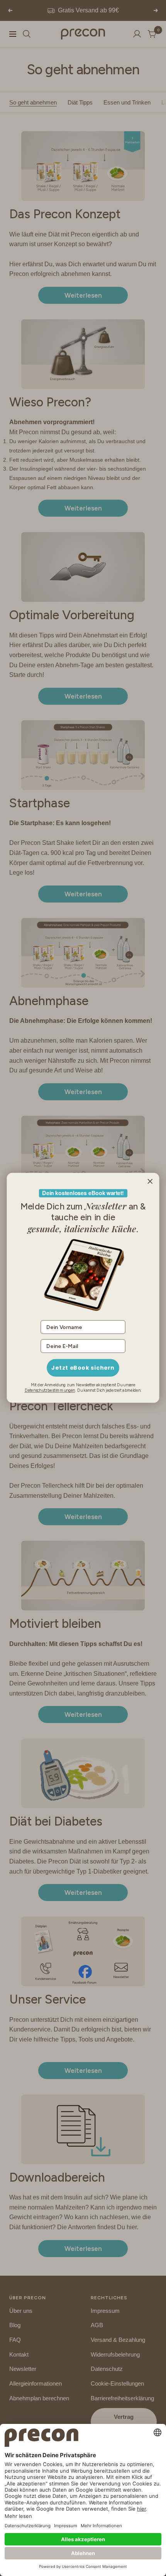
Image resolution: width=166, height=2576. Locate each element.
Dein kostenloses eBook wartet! (83, 1193)
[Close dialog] (150, 1182)
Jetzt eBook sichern (83, 1368)
